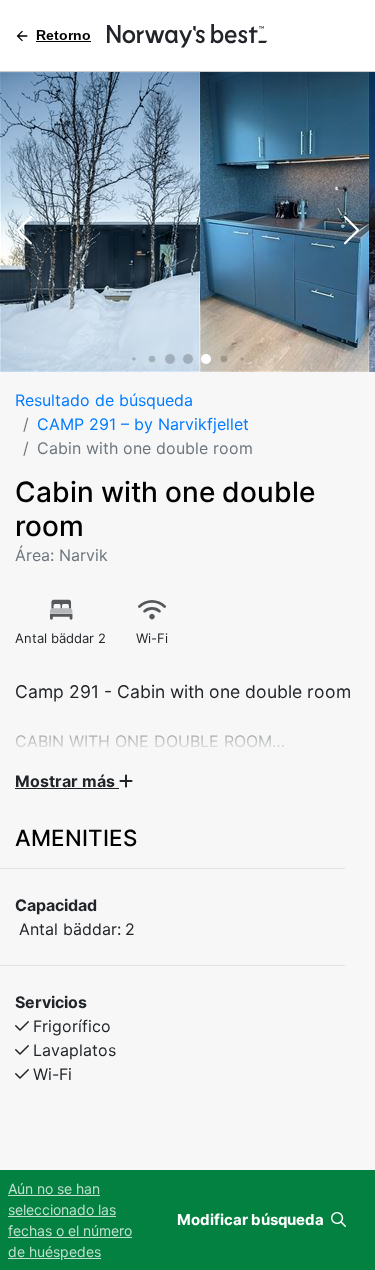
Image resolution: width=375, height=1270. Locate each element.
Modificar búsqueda (252, 1219)
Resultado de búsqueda (104, 400)
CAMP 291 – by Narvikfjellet (143, 424)
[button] (24, 232)
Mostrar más (67, 781)
